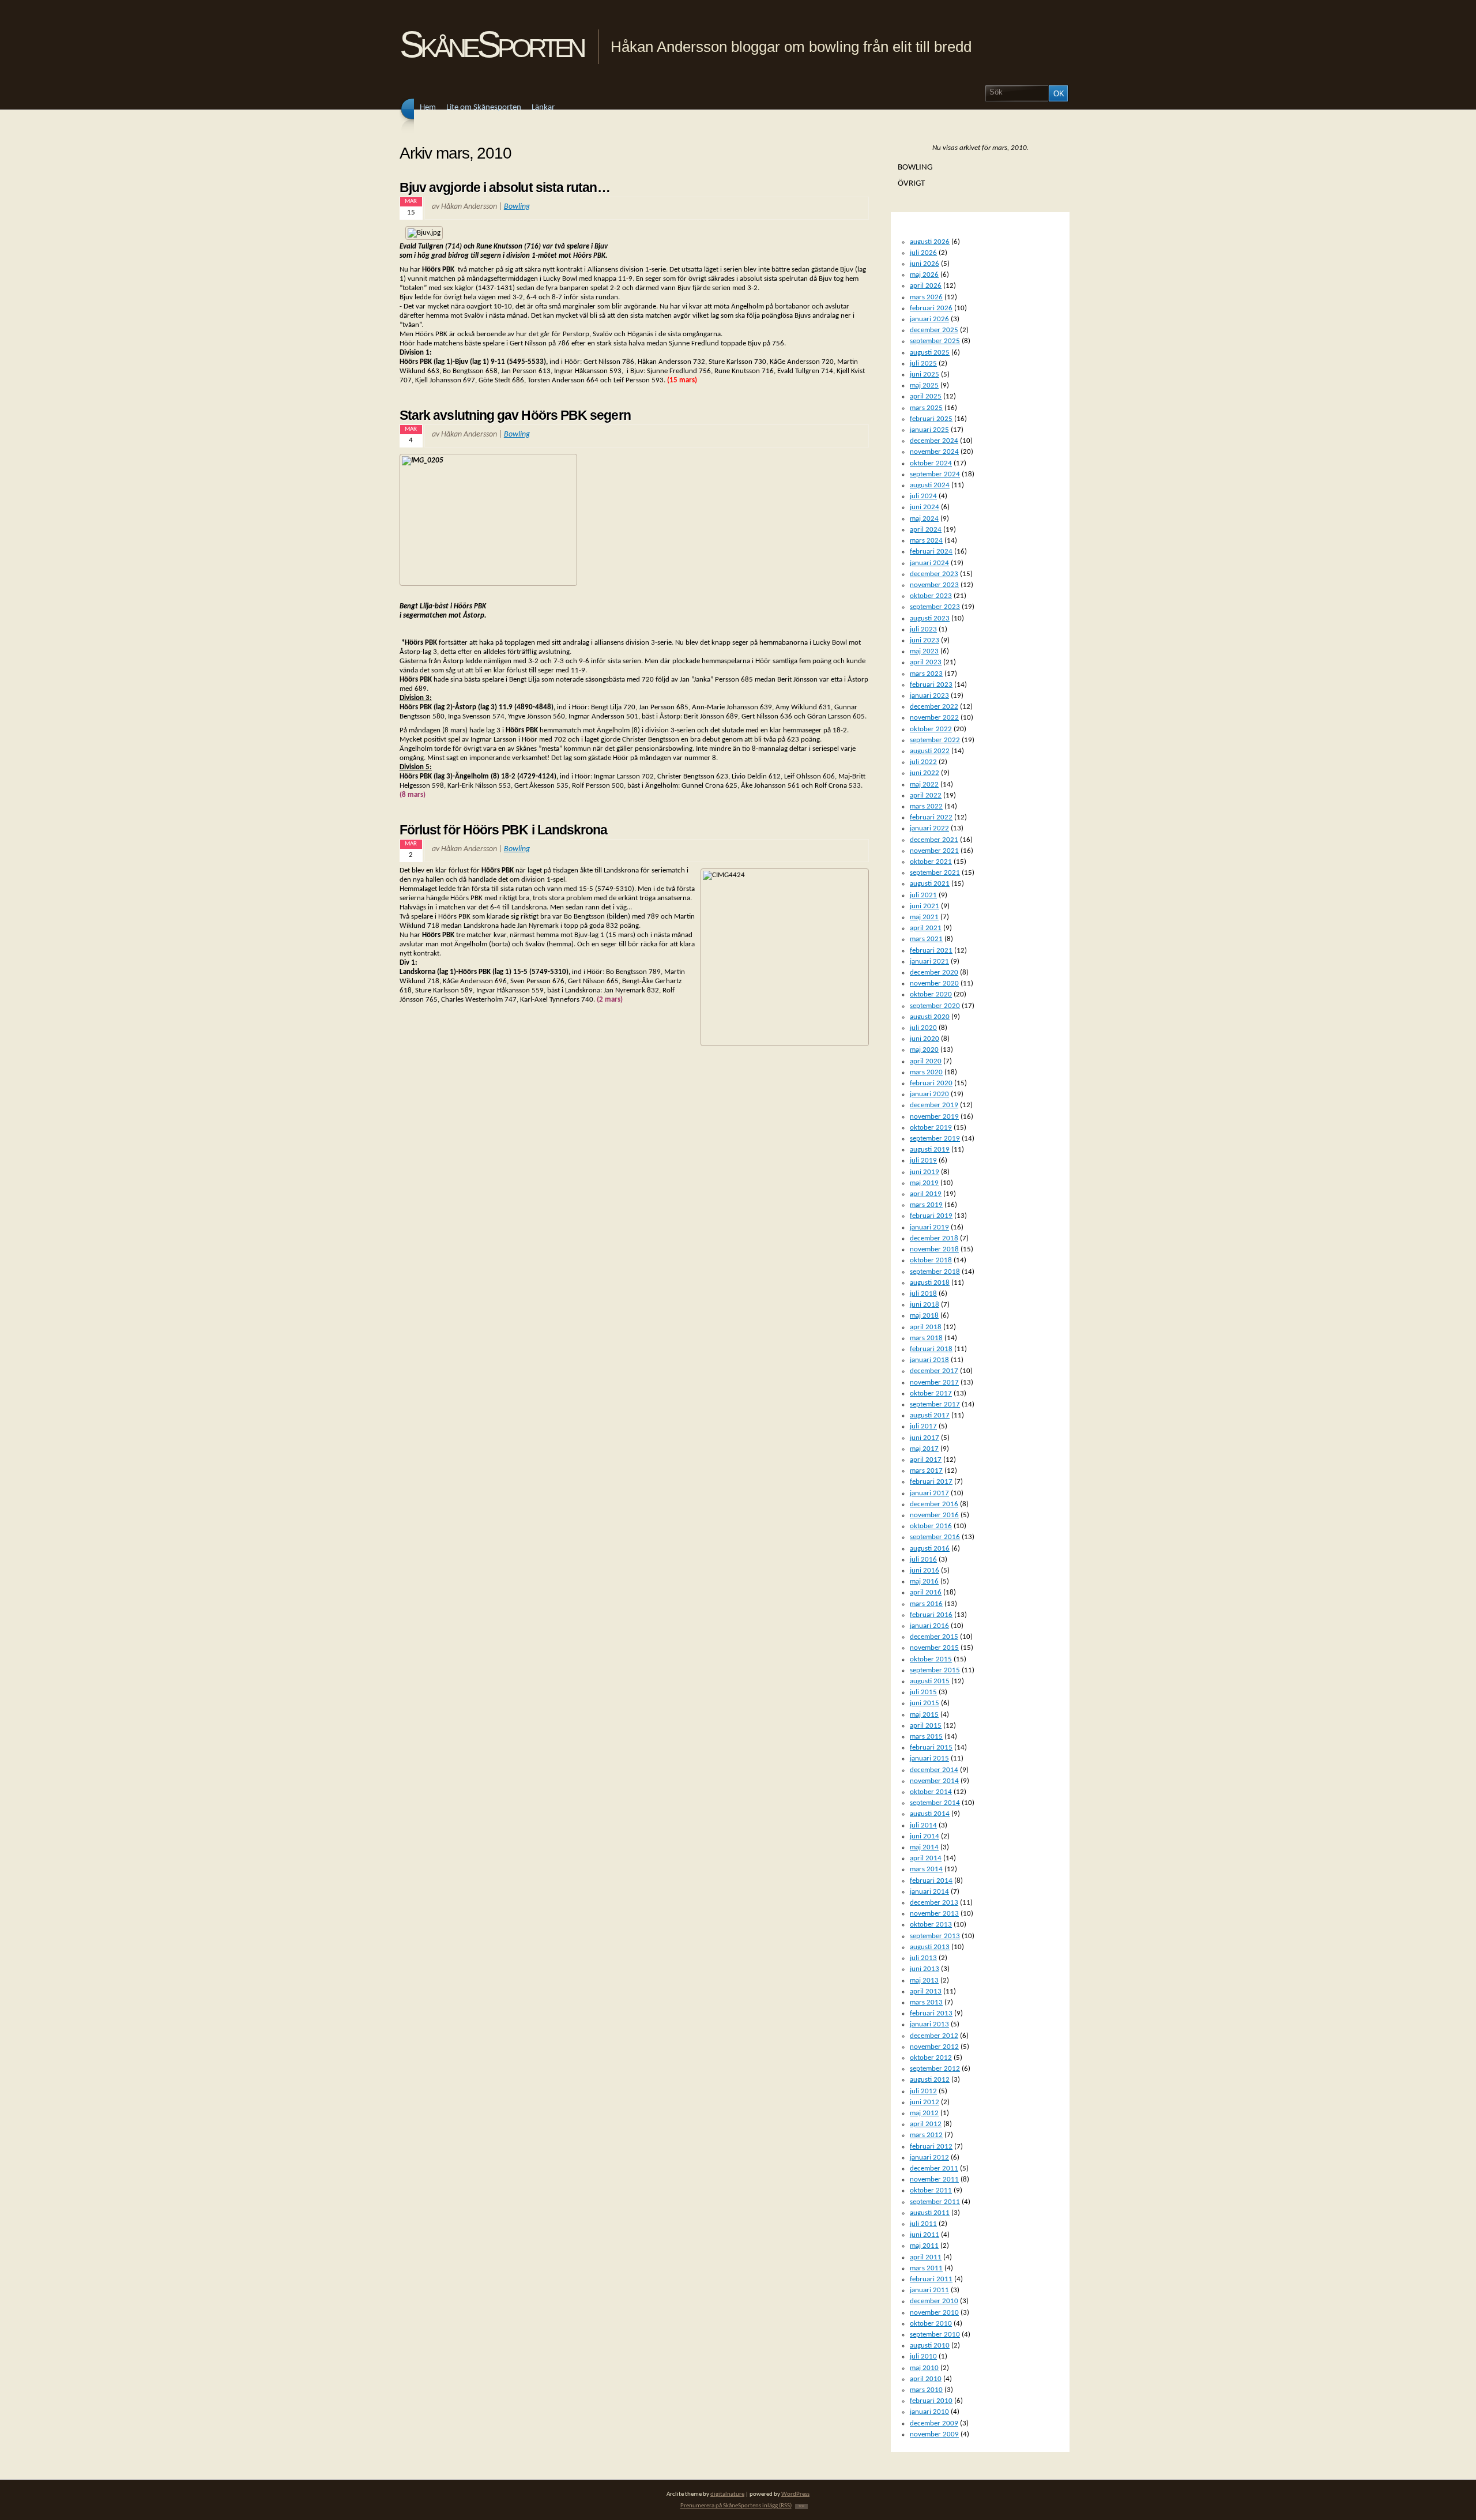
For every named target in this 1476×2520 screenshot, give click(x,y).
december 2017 (934, 1371)
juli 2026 (923, 253)
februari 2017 (931, 1482)
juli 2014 (923, 1825)
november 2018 (934, 1249)
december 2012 (934, 2036)
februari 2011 (931, 2279)
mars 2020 (926, 1072)
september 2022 (935, 740)
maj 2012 (924, 2113)
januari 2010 (929, 2412)
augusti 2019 (930, 1150)
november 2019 (934, 1117)
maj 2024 (924, 519)
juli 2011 (923, 2224)
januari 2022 (929, 828)
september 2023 (935, 607)
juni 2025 (925, 375)
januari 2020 (929, 1094)
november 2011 (934, 2179)
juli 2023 (923, 629)
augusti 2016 (930, 1549)
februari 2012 (931, 2147)
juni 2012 (925, 2102)
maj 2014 (924, 1847)
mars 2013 (926, 2002)
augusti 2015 (930, 1681)
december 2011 (934, 2169)
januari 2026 (929, 319)
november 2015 (934, 1648)
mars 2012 (926, 2135)
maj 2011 (924, 2246)
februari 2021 (931, 951)
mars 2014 (926, 1869)
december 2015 (934, 1637)
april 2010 (926, 2379)
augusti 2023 (930, 618)
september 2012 (935, 2069)
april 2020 (926, 1061)
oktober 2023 (931, 596)
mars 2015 (926, 1737)
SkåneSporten (492, 44)
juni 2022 (925, 773)
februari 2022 (931, 817)
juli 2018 (923, 1294)
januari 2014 (929, 1892)
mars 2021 (926, 939)
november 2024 (934, 452)
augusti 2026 (930, 242)
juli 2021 (923, 895)
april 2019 (926, 1194)
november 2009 (934, 2434)
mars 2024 (926, 541)
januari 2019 (929, 1227)
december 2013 (934, 1903)
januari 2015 (929, 1759)
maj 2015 (924, 1715)
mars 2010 (926, 2390)
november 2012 (934, 2047)
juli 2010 (923, 2357)
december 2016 (934, 1504)
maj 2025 (924, 385)
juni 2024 (925, 507)
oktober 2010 (931, 2324)
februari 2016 (931, 1615)
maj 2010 (924, 2368)
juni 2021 (925, 906)
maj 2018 (924, 1316)
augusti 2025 (930, 353)
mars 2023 (926, 674)
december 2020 (934, 973)
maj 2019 (924, 1183)
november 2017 (934, 1383)
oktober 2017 (931, 1393)
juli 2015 (923, 1692)
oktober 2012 (931, 2058)
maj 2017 (924, 1449)
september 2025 (935, 341)
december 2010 (934, 2301)
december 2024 (934, 441)
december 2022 (934, 707)
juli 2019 (923, 1161)
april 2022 (926, 796)
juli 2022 (923, 762)
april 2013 (926, 1991)
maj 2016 (924, 1581)
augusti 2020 (930, 1017)
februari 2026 (931, 308)
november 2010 (934, 2313)
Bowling (517, 207)
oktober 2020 (931, 994)
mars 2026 (926, 297)
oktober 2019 (931, 1128)
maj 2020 (924, 1050)
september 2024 (935, 474)
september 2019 (935, 1139)
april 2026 (926, 286)
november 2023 (934, 585)
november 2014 (934, 1781)
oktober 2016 (931, 1526)
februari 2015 (931, 1748)
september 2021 (935, 873)
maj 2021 (924, 917)
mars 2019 (926, 1205)
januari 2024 (929, 563)
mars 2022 (926, 806)
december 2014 (934, 1770)
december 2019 (934, 1105)
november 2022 (934, 718)
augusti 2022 (930, 751)
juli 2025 (923, 364)
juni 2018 (925, 1305)
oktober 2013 (931, 1925)
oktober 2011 (931, 2190)
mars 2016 (926, 1604)
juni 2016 (925, 1571)
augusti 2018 (930, 1283)
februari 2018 (931, 1349)
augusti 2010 (930, 2346)
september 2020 (935, 1006)
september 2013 (935, 1936)
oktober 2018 (931, 1260)
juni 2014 (925, 1836)
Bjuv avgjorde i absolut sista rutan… (505, 187)
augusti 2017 (930, 1415)
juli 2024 (923, 496)
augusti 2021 (930, 884)
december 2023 (934, 574)
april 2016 (926, 1592)
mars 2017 (926, 1471)
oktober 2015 (931, 1659)
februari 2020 (931, 1083)
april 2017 (926, 1460)
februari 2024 (931, 552)
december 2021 (934, 840)
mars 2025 (926, 408)
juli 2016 (923, 1560)
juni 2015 (925, 1703)
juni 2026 (925, 264)
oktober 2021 (931, 862)
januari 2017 (929, 1493)
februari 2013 (931, 2013)
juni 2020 (925, 1039)
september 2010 (935, 2335)
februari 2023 (931, 685)
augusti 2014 (930, 1814)
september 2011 (935, 2202)
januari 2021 (929, 962)
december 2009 (934, 2423)
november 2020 (934, 983)
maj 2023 (924, 651)
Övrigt (911, 183)
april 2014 (926, 1858)
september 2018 (935, 1272)
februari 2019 (931, 1216)
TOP (801, 2506)
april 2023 (926, 662)
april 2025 (926, 396)
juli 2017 (923, 1426)
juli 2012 (923, 2091)
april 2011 (926, 2257)
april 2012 (926, 2124)
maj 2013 (924, 1981)
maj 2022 (924, 785)
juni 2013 (925, 1969)
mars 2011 (926, 2268)
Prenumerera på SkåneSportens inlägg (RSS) (736, 2506)
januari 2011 (929, 2290)
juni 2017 (925, 1438)
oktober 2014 (931, 1792)
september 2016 (935, 1537)
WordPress (795, 2494)
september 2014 (935, 1803)
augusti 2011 (930, 2213)
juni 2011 (925, 2235)
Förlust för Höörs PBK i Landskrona (504, 830)
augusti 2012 (930, 2080)
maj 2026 (924, 275)
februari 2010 (931, 2401)
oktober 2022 (931, 729)
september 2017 (935, 1404)
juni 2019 (925, 1172)
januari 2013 (929, 2024)
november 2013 (934, 1914)
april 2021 (926, 928)
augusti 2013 (930, 1947)
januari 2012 (929, 2158)
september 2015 (935, 1670)
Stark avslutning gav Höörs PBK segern (515, 415)
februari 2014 (931, 1881)
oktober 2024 (931, 463)
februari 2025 (931, 419)
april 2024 (926, 530)
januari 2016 (929, 1626)
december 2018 (934, 1238)
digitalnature (727, 2494)
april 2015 (926, 1726)
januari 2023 (929, 696)
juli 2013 (923, 1958)
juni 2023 (925, 640)
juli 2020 (923, 1028)
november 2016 (934, 1515)
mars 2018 (926, 1338)
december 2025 (934, 330)
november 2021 (934, 851)
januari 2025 (929, 430)
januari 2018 (929, 1360)
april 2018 (926, 1327)
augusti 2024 (930, 485)
